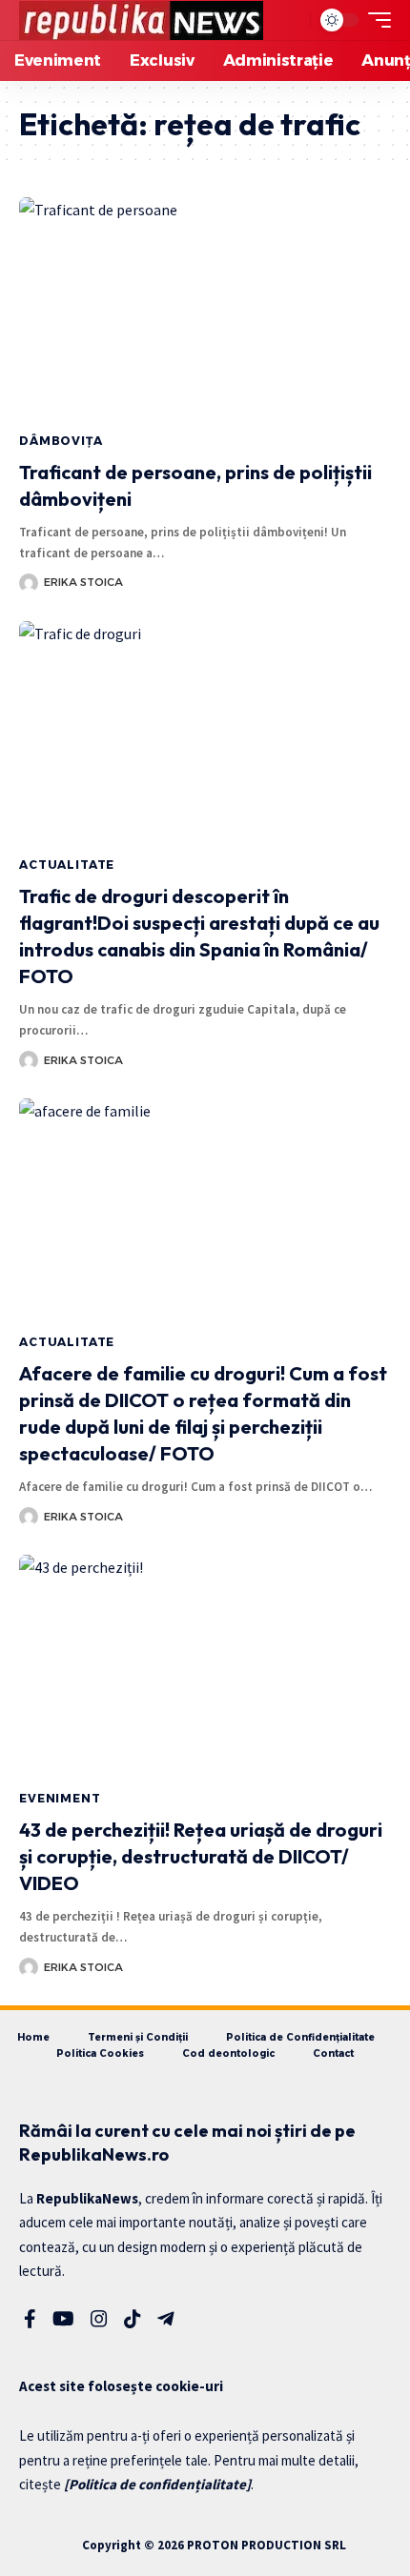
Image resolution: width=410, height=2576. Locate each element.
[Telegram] (166, 2319)
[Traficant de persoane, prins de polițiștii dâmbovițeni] (205, 309)
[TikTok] (133, 2319)
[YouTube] (63, 2319)
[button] (291, 20)
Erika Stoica (83, 582)
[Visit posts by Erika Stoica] (29, 583)
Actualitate (67, 865)
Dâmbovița (61, 441)
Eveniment (60, 1798)
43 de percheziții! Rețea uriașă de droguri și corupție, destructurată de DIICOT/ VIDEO (201, 1856)
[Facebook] (30, 2319)
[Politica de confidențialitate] (157, 2484)
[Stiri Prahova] (141, 20)
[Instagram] (99, 2319)
